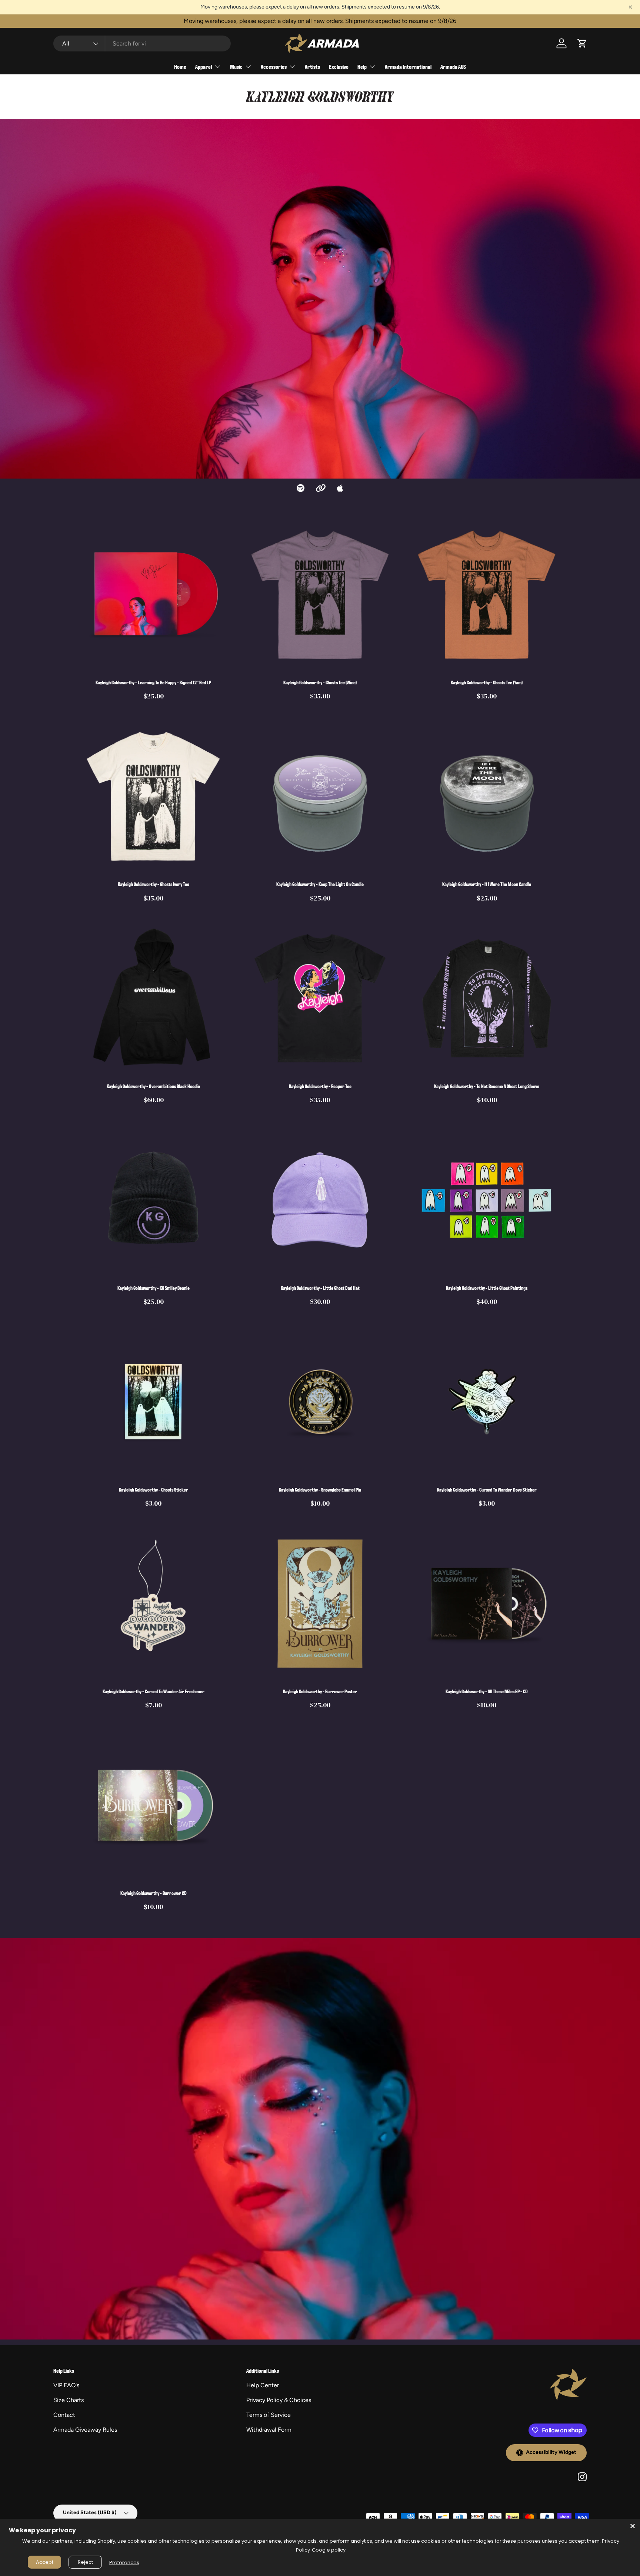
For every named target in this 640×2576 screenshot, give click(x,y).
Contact (64, 2415)
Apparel (204, 66)
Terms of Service (269, 2415)
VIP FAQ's (66, 2385)
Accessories (274, 66)
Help (362, 66)
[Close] (633, 2526)
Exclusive (339, 66)
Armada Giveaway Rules (85, 2430)
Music (236, 66)
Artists (312, 66)
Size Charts (69, 2400)
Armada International (408, 66)
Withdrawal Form (269, 2430)
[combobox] (142, 43)
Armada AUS (453, 66)
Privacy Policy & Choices (279, 2400)
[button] (582, 43)
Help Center (263, 2385)
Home (180, 66)
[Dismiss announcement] (630, 7)
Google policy (329, 2550)
